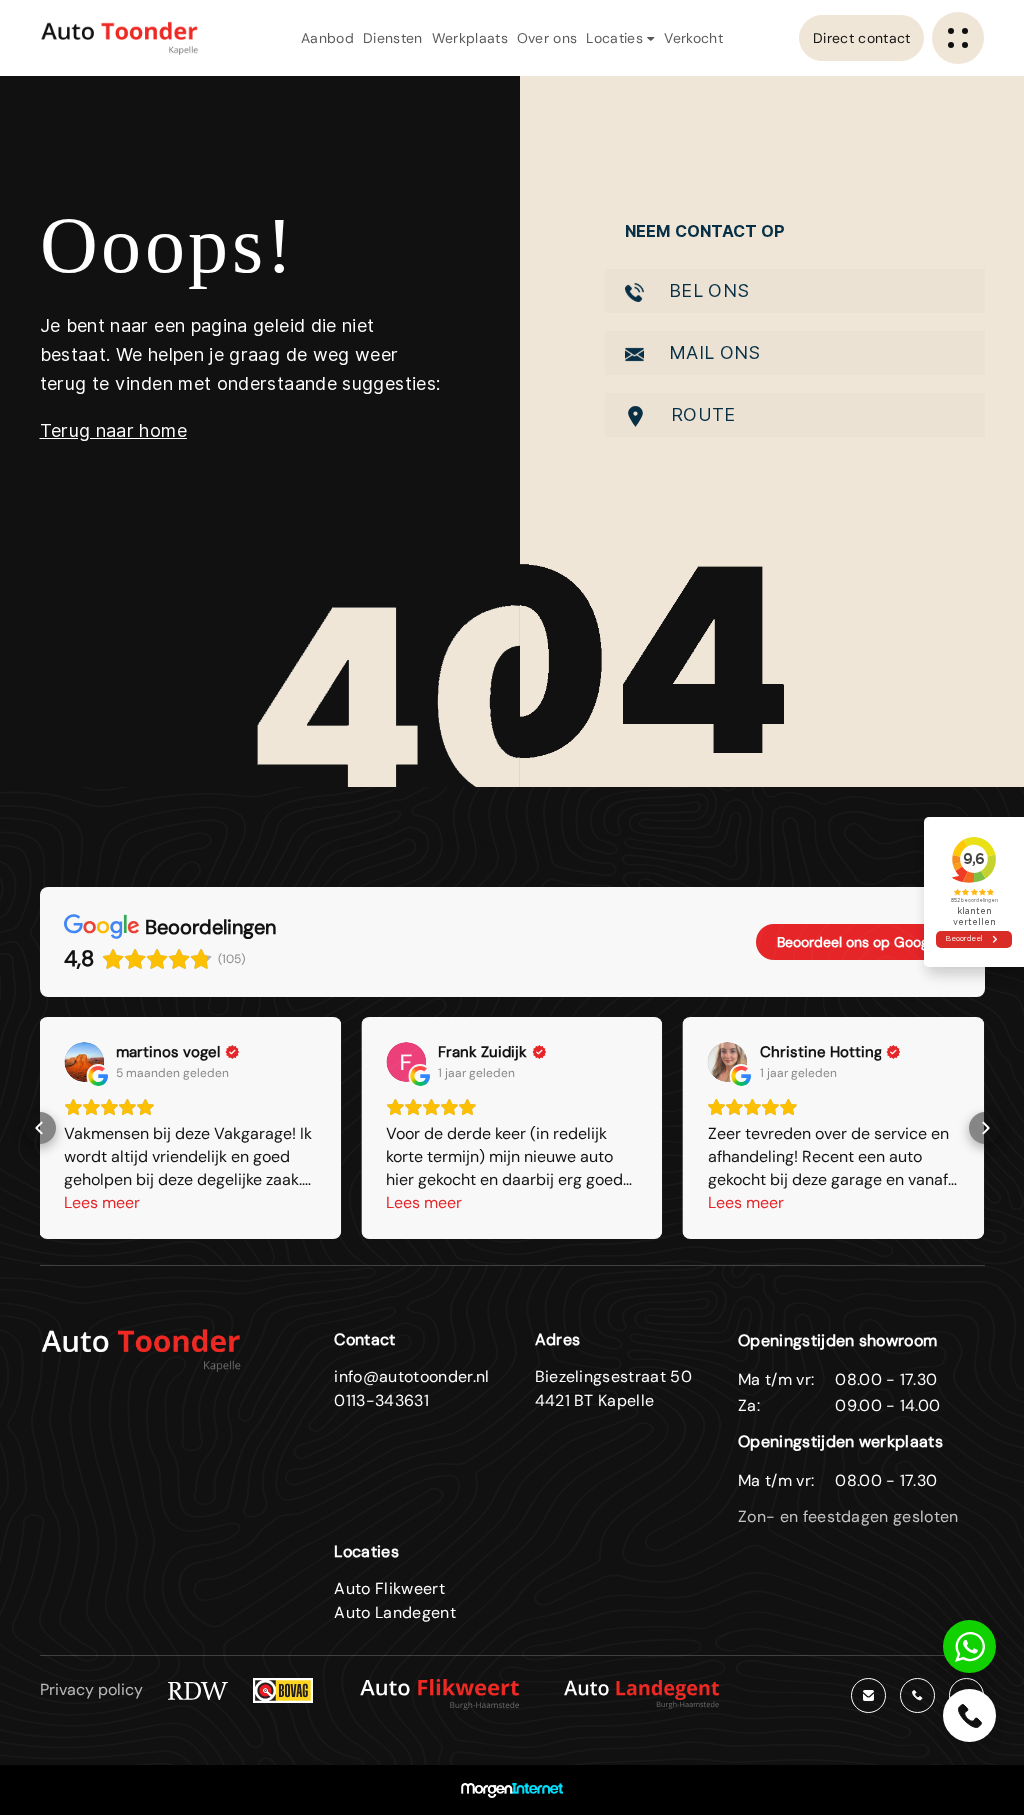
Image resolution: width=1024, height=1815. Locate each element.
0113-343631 (381, 1400)
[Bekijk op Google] (84, 1062)
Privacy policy (91, 1689)
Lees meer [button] (102, 1202)
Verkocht (693, 38)
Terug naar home (113, 430)
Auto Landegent (394, 1612)
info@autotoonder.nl (411, 1376)
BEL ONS (707, 290)
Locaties (616, 38)
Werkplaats (470, 38)
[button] (40, 1128)
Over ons (547, 38)
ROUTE (701, 414)
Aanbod (327, 38)
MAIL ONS (712, 352)
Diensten (393, 38)
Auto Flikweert (389, 1588)
